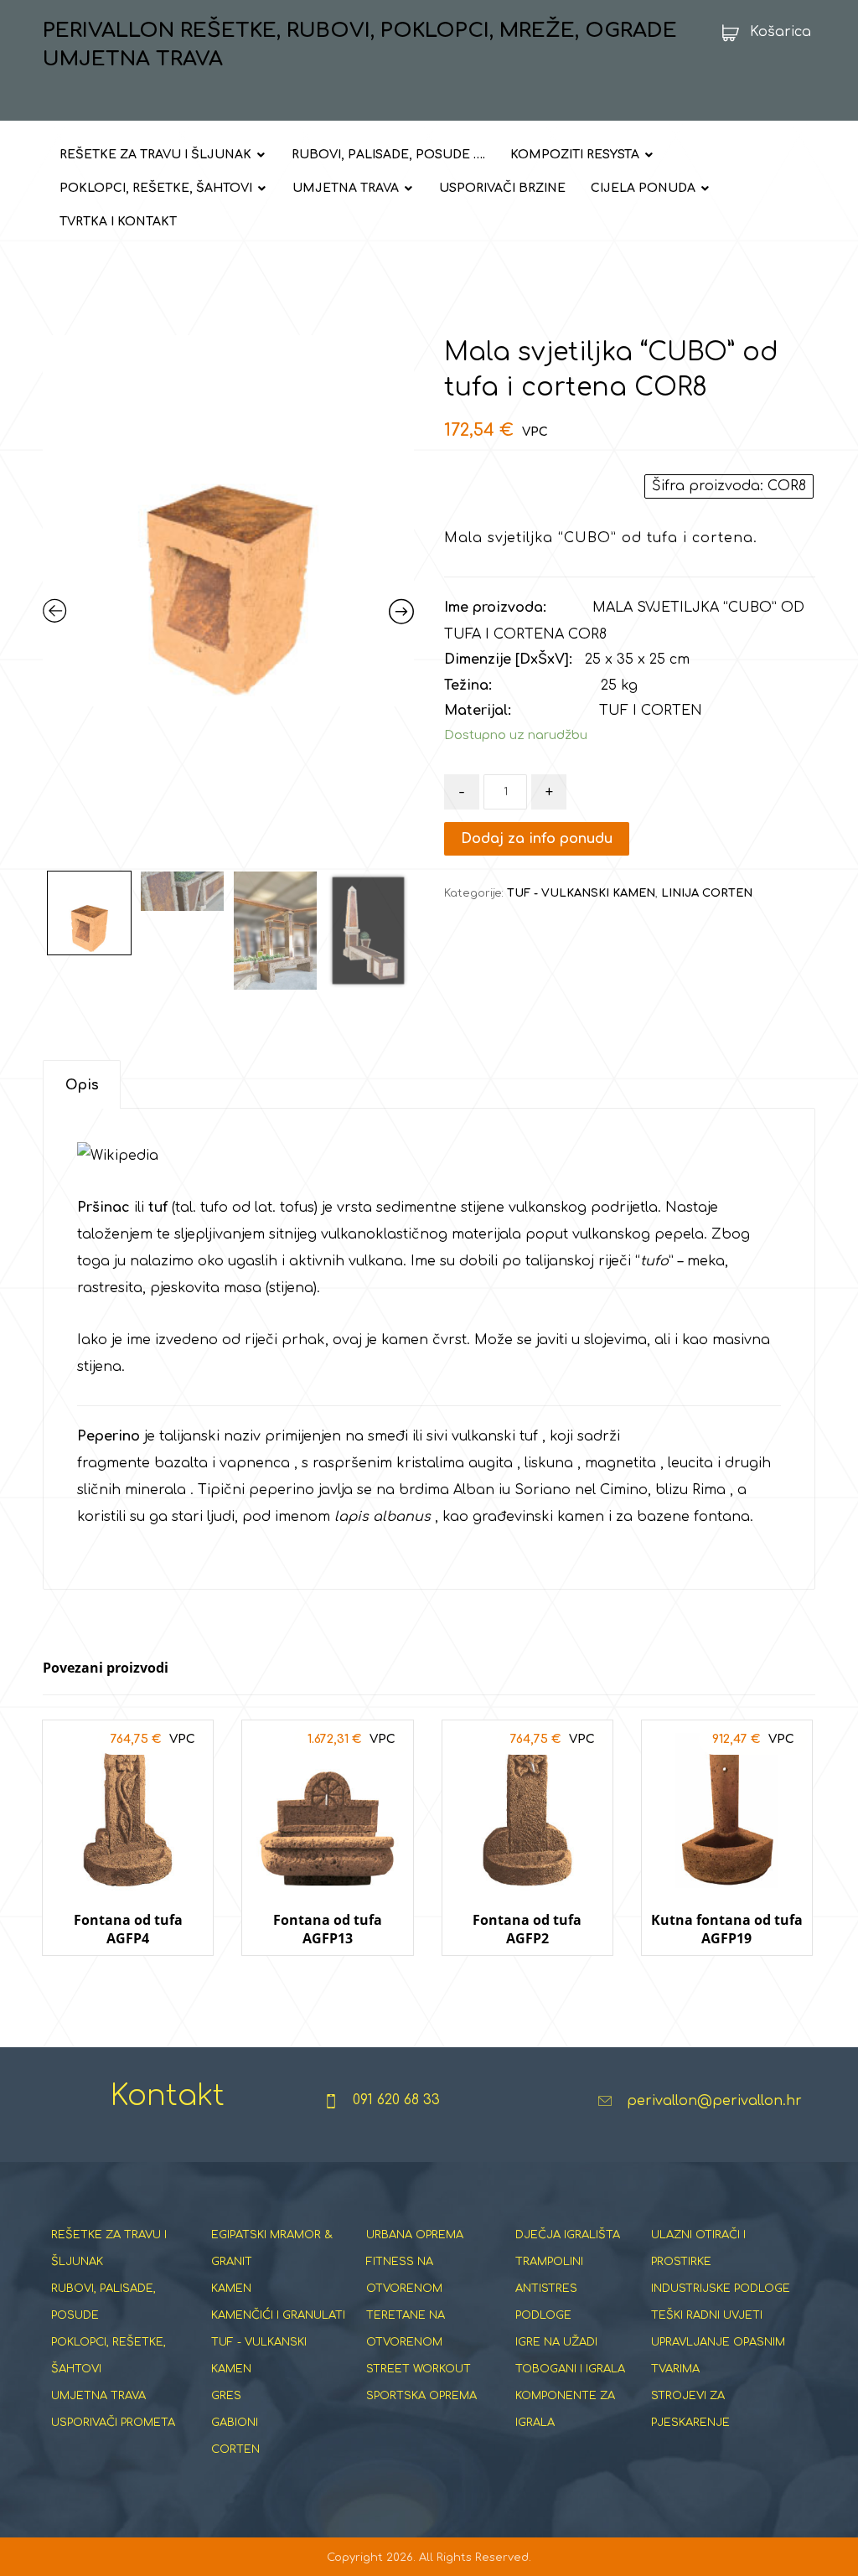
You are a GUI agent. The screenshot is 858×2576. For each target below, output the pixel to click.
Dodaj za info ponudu (537, 839)
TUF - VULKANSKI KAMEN (581, 893)
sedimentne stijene (440, 1208)
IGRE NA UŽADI (556, 2342)
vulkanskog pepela (638, 1234)
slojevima (615, 1340)
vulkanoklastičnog (384, 1234)
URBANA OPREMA (415, 2235)
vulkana (376, 1261)
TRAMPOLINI (549, 2262)
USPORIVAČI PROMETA (113, 2423)
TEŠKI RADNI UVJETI (707, 2315)
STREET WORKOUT (419, 2369)
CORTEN (235, 2449)
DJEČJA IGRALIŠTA (568, 2235)
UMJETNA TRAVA (98, 2396)
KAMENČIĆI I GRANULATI (278, 2315)
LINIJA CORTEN (707, 893)
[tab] (82, 1085)
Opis (82, 1085)
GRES (226, 2396)
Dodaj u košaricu (128, 1971)
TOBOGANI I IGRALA (570, 2369)
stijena (291, 1288)
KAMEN (231, 2289)
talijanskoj (560, 1261)
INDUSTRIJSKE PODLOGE (721, 2289)
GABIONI (235, 2423)
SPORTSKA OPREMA (421, 2396)
